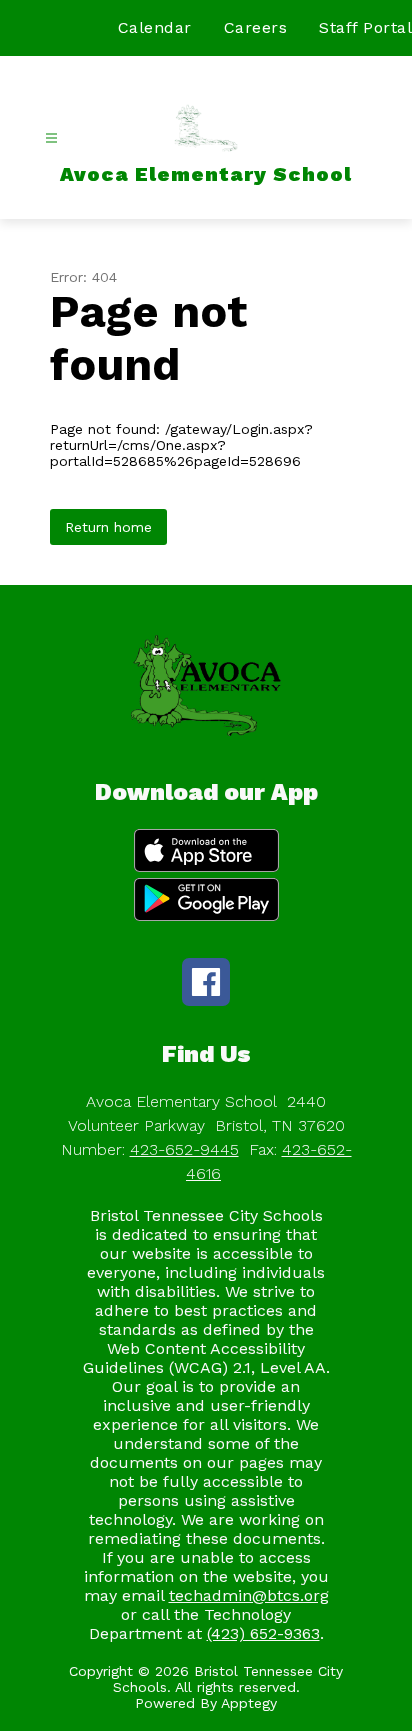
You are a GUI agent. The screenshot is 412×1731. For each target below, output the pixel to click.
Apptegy (249, 1703)
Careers (256, 27)
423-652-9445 (184, 1149)
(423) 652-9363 (263, 1633)
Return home (108, 527)
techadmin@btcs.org (249, 1595)
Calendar (155, 27)
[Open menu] (51, 138)
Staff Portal (365, 27)
